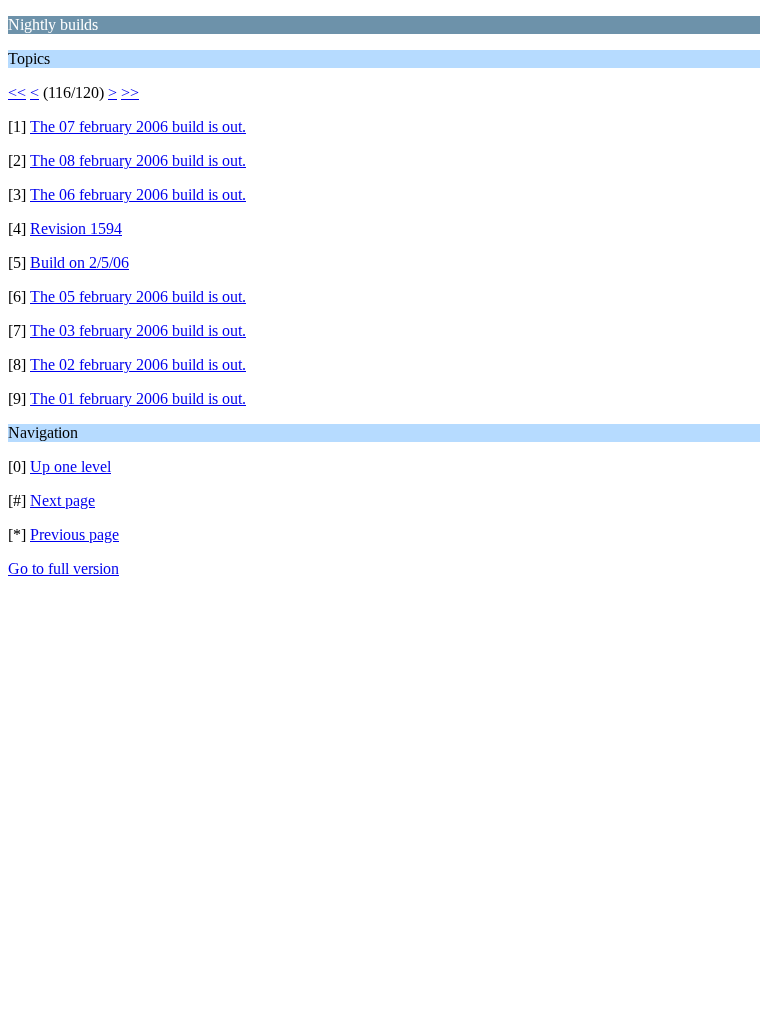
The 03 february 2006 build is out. (138, 330)
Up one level (70, 466)
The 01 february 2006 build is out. (138, 398)
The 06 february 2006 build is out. (138, 194)
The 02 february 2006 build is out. (138, 364)
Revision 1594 (76, 228)
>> (130, 92)
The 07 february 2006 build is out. (138, 126)
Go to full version (63, 568)
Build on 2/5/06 (79, 262)
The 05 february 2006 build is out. (138, 296)
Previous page (74, 534)
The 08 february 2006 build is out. (138, 160)
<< (17, 92)
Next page (62, 500)
